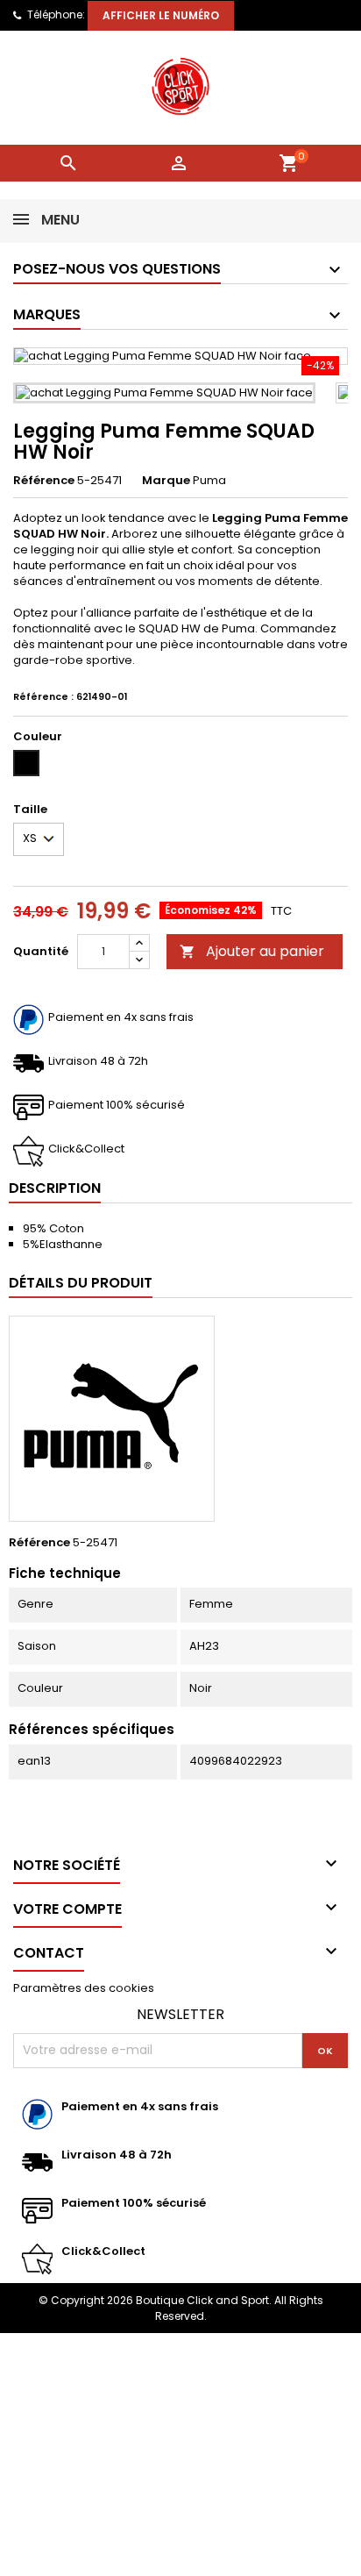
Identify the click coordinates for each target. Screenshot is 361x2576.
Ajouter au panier (252, 951)
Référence (44, 481)
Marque (166, 481)
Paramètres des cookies (84, 1988)
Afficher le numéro (161, 15)
